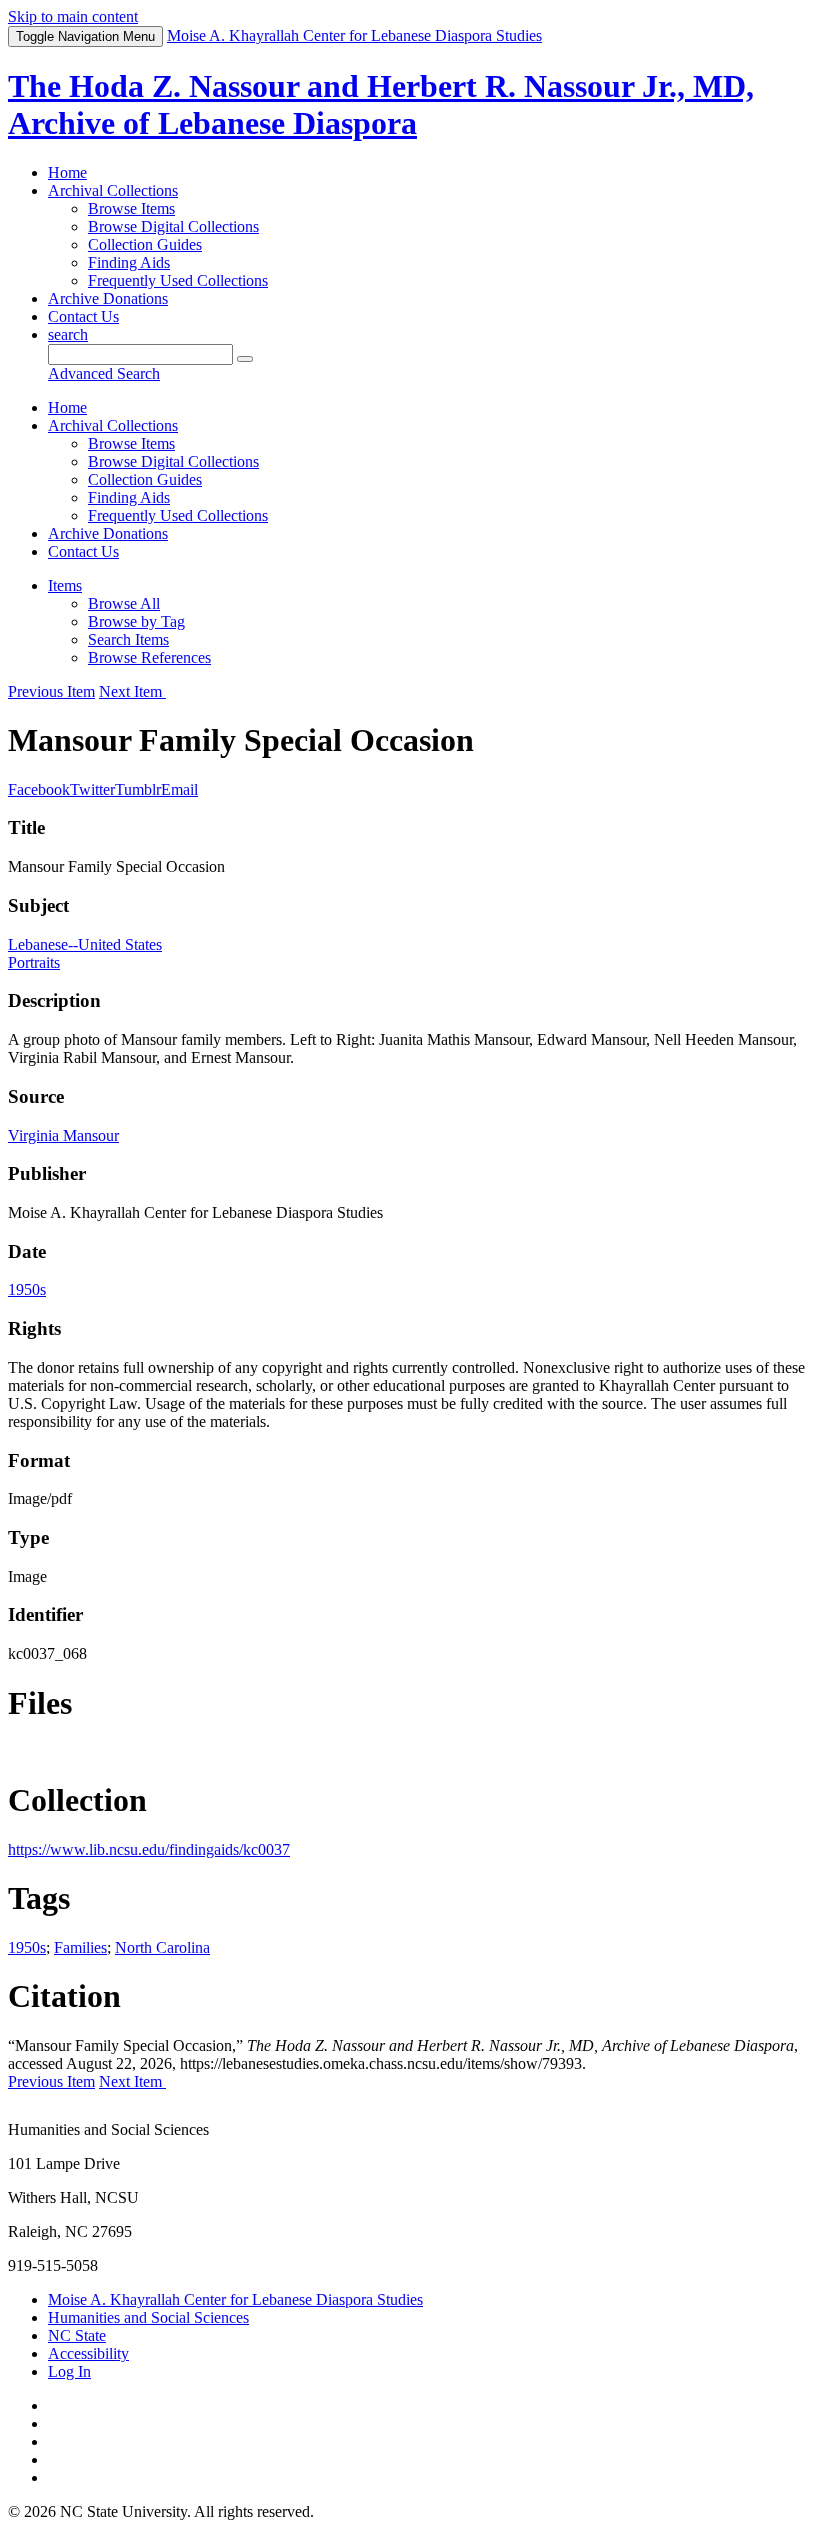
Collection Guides (145, 244)
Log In (69, 2371)
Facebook (39, 789)
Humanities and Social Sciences (148, 2317)
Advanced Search (104, 373)
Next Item (132, 691)
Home (67, 172)
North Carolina (162, 1947)
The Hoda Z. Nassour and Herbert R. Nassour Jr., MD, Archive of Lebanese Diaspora (381, 104)
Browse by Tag (136, 621)
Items (65, 585)
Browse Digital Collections (173, 226)
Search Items (128, 639)
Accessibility (88, 2353)
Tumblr (138, 789)
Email (179, 789)
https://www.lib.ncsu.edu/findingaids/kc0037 (149, 1849)
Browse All (124, 603)
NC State (77, 2335)
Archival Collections (113, 190)
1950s (27, 1289)
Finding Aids (129, 262)
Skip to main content (73, 16)
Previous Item (51, 691)
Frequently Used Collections (178, 280)
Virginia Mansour (63, 1135)
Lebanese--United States (85, 944)
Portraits (34, 962)
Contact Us (83, 316)
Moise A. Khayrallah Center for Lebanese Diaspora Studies (235, 2299)
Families (80, 1947)
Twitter (92, 789)
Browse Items (131, 208)
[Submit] (245, 359)
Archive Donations (108, 298)
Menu (85, 36)
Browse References (149, 657)
